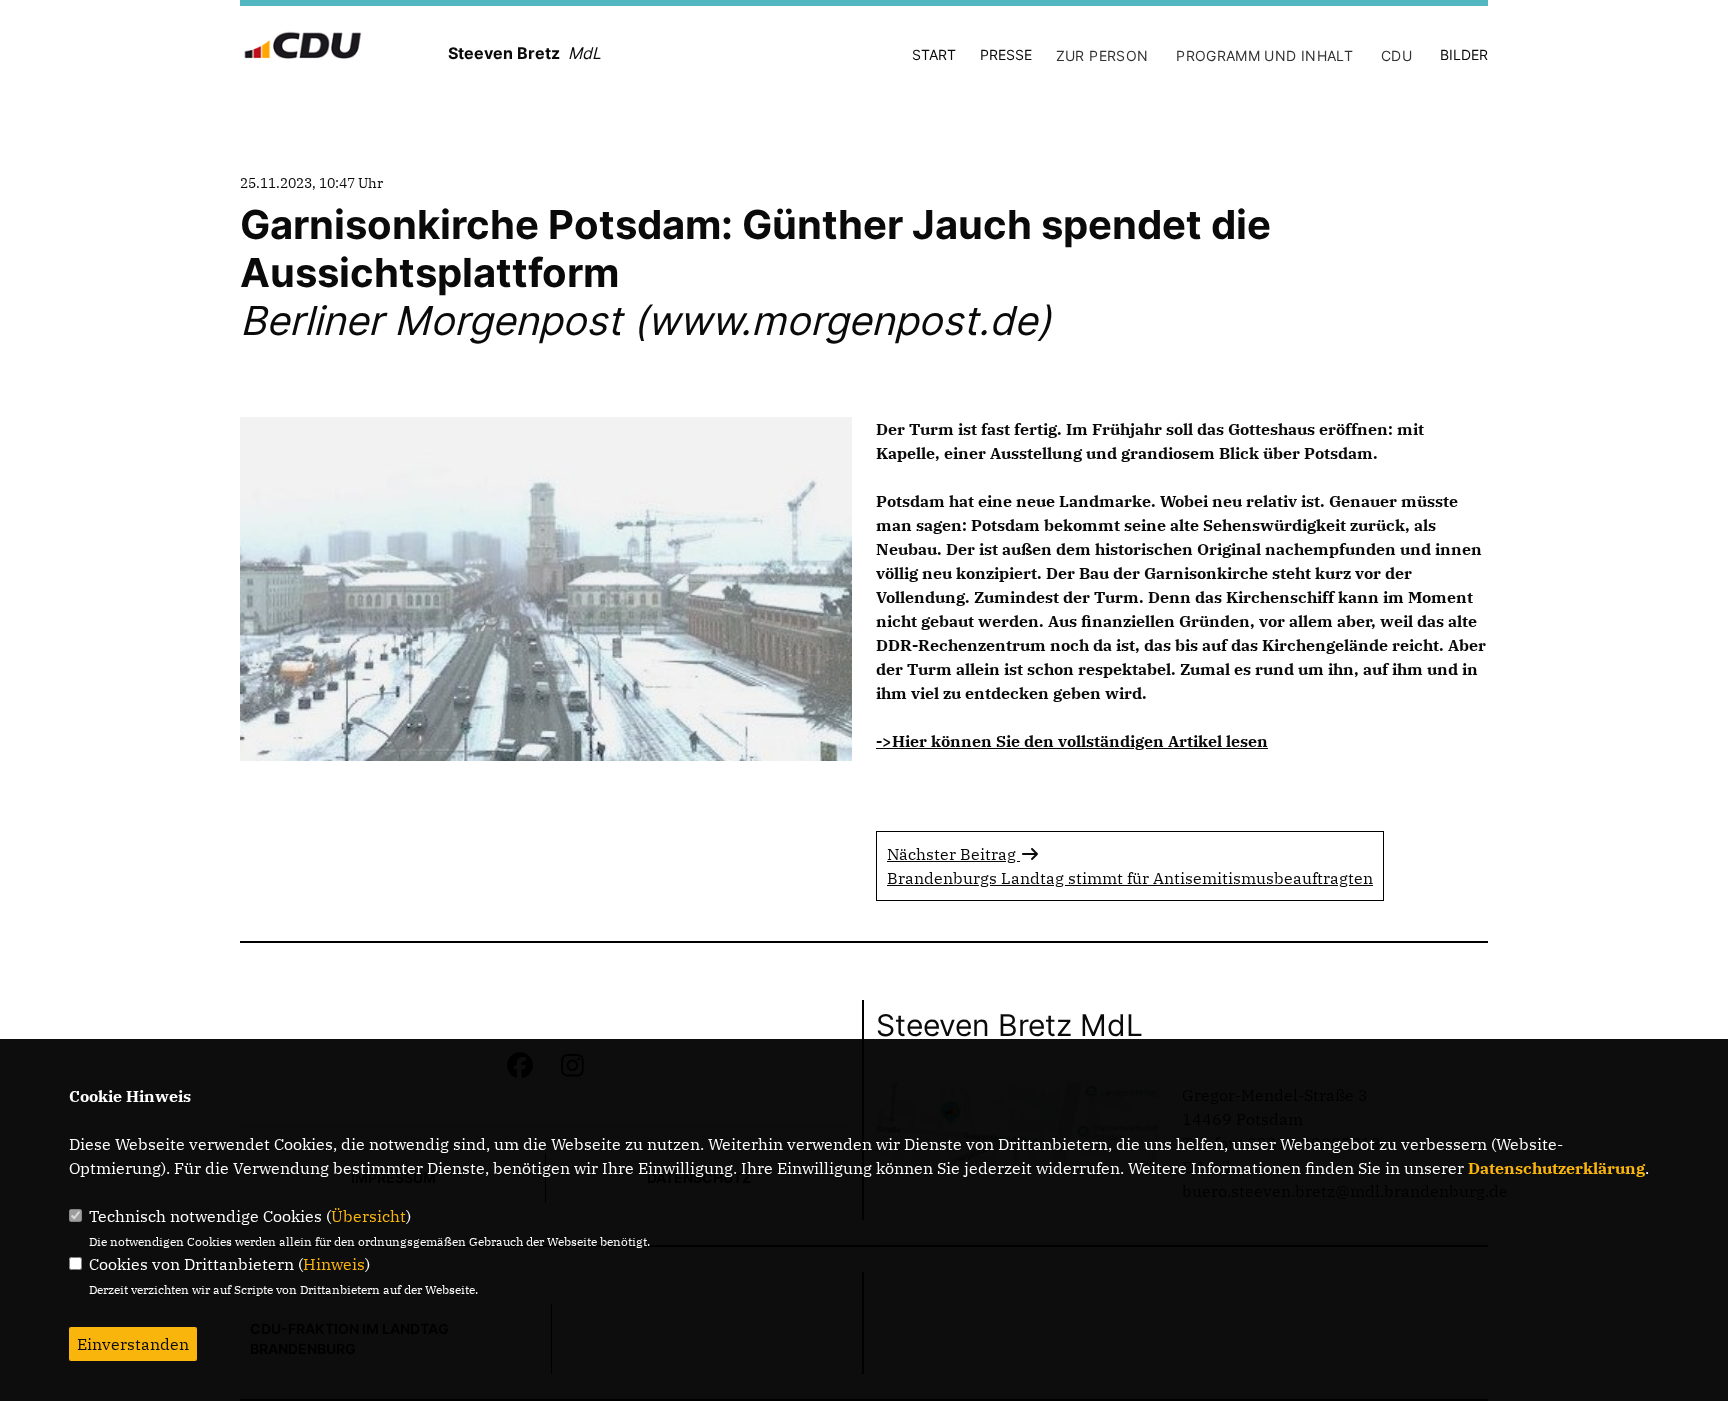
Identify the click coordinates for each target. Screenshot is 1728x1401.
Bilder (1464, 54)
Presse (1006, 54)
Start (934, 54)
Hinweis (334, 1264)
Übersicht (368, 1216)
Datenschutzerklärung (1556, 1168)
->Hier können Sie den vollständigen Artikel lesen (1072, 741)
